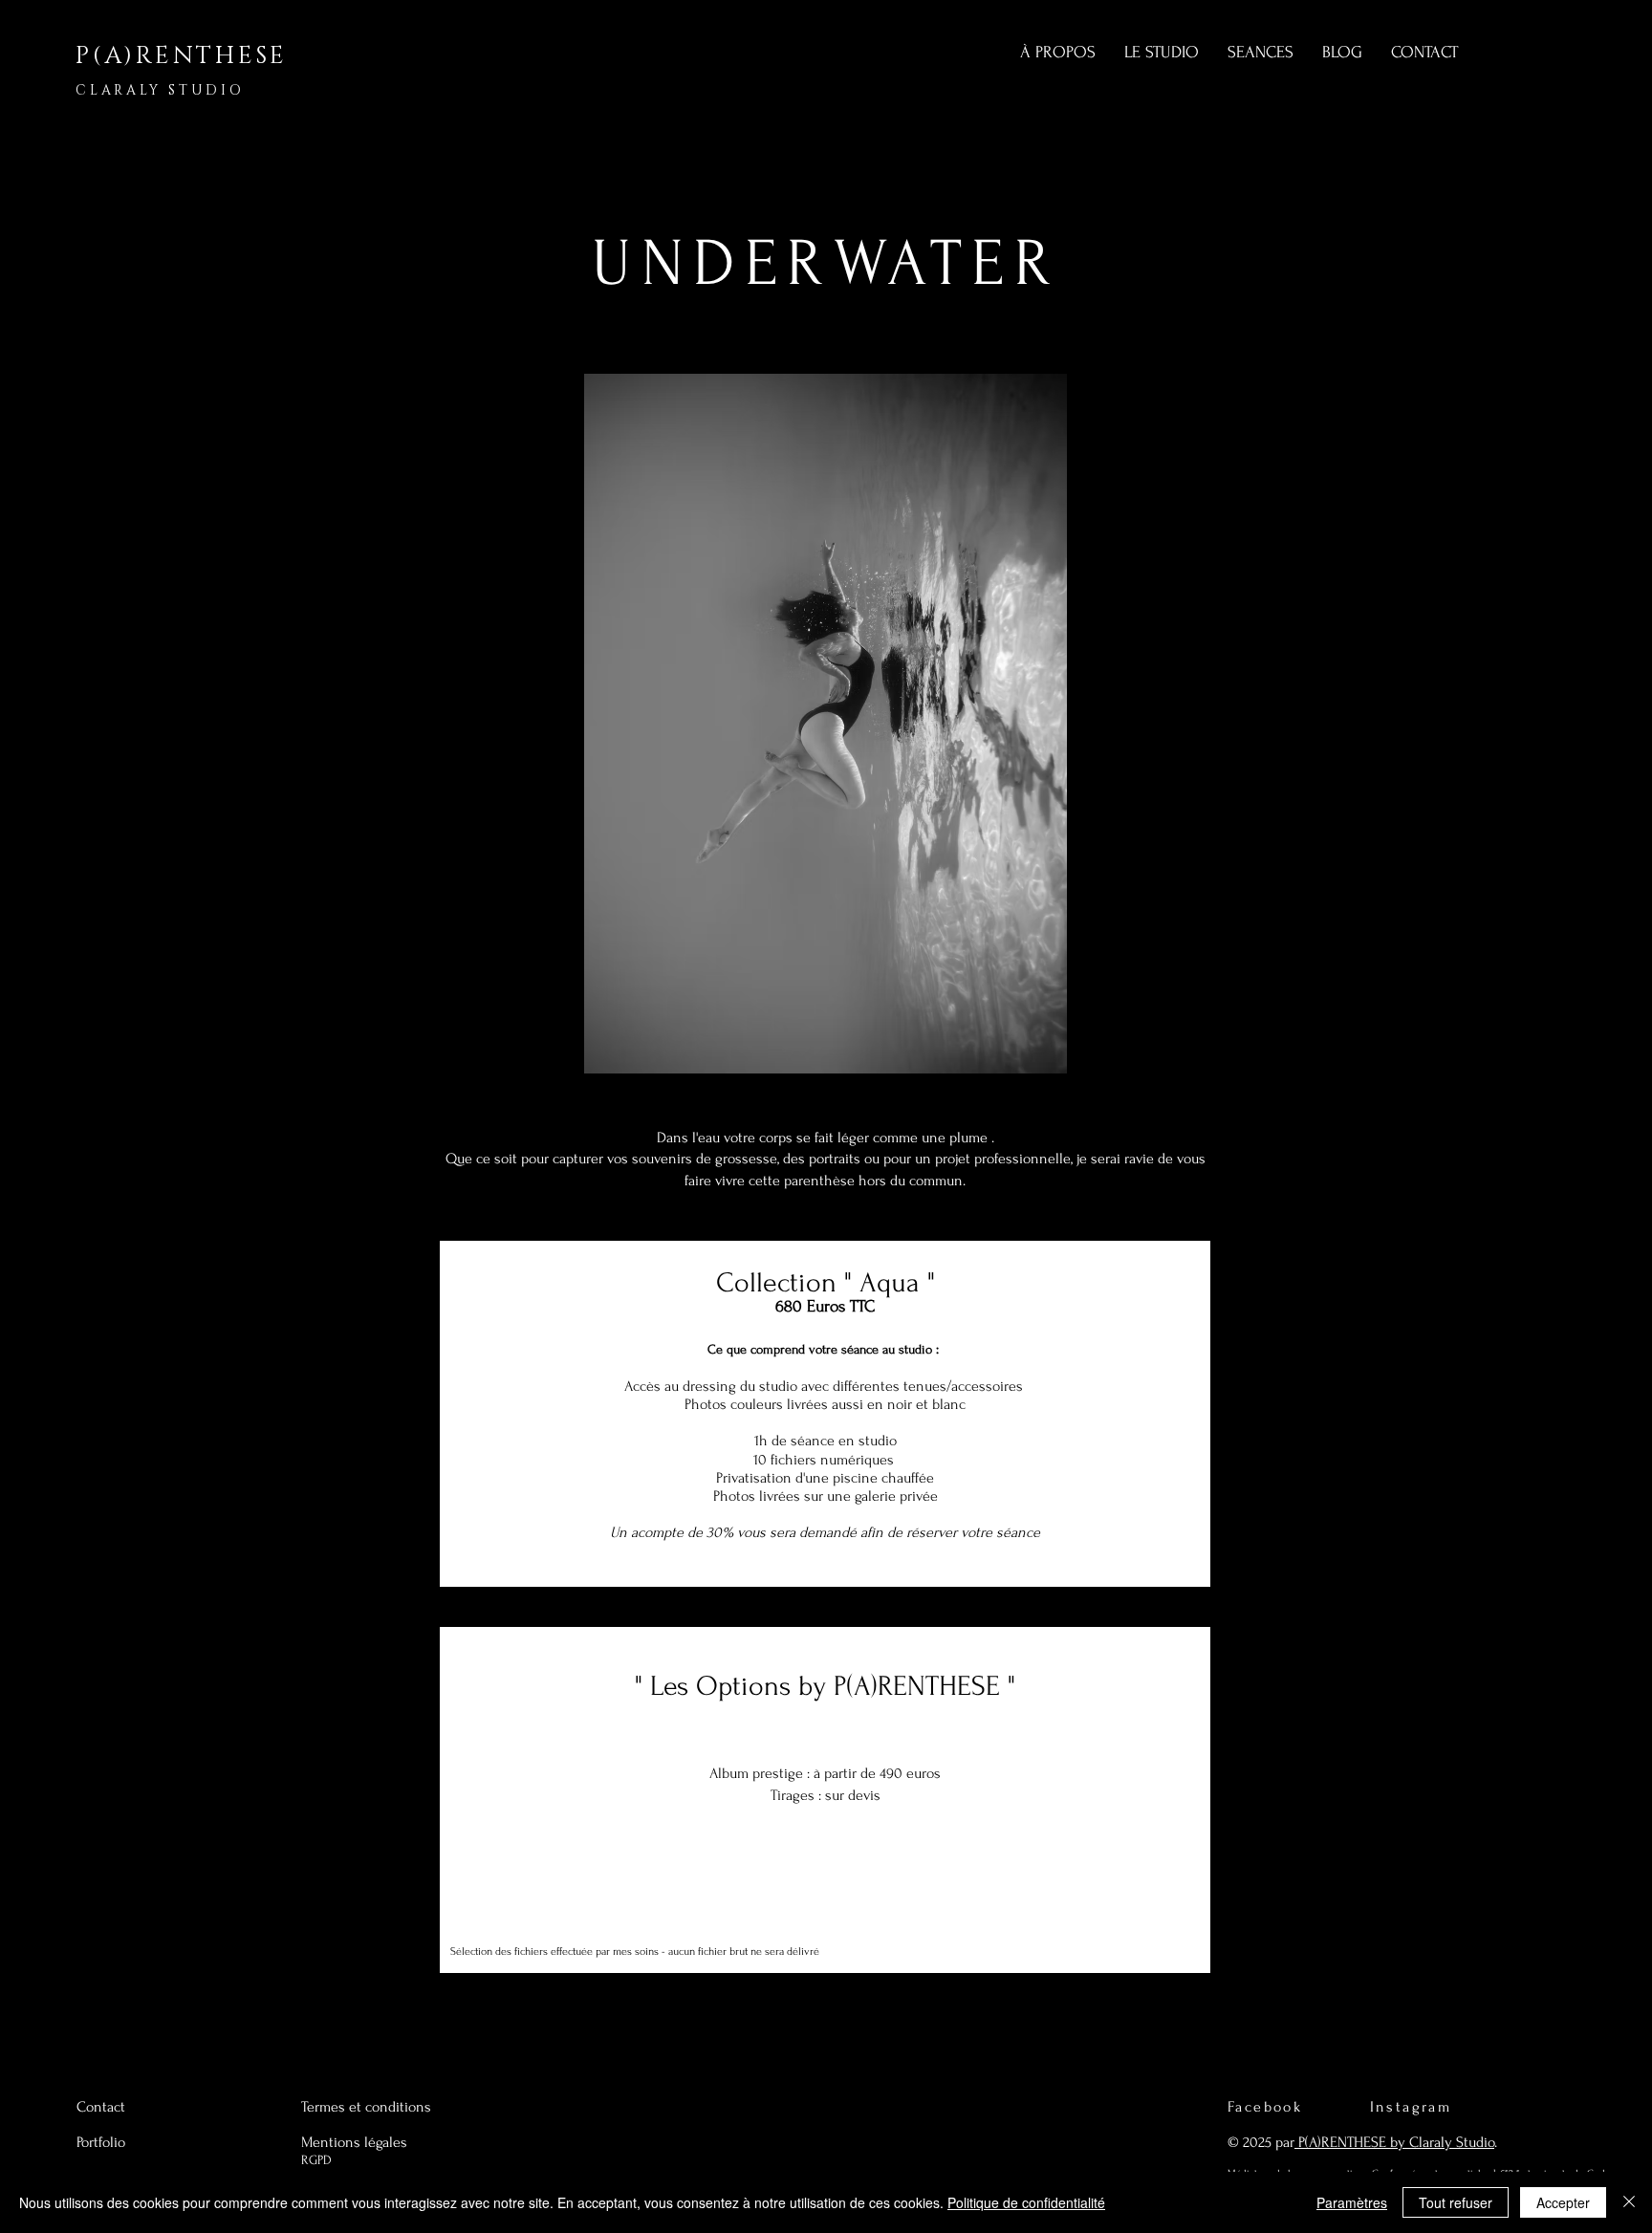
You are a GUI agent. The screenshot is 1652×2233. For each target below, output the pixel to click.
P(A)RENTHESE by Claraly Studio (1394, 2142)
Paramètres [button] (1352, 2202)
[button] (826, 724)
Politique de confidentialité (1026, 2202)
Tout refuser (1456, 2202)
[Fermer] (1629, 2202)
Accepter (1563, 2202)
